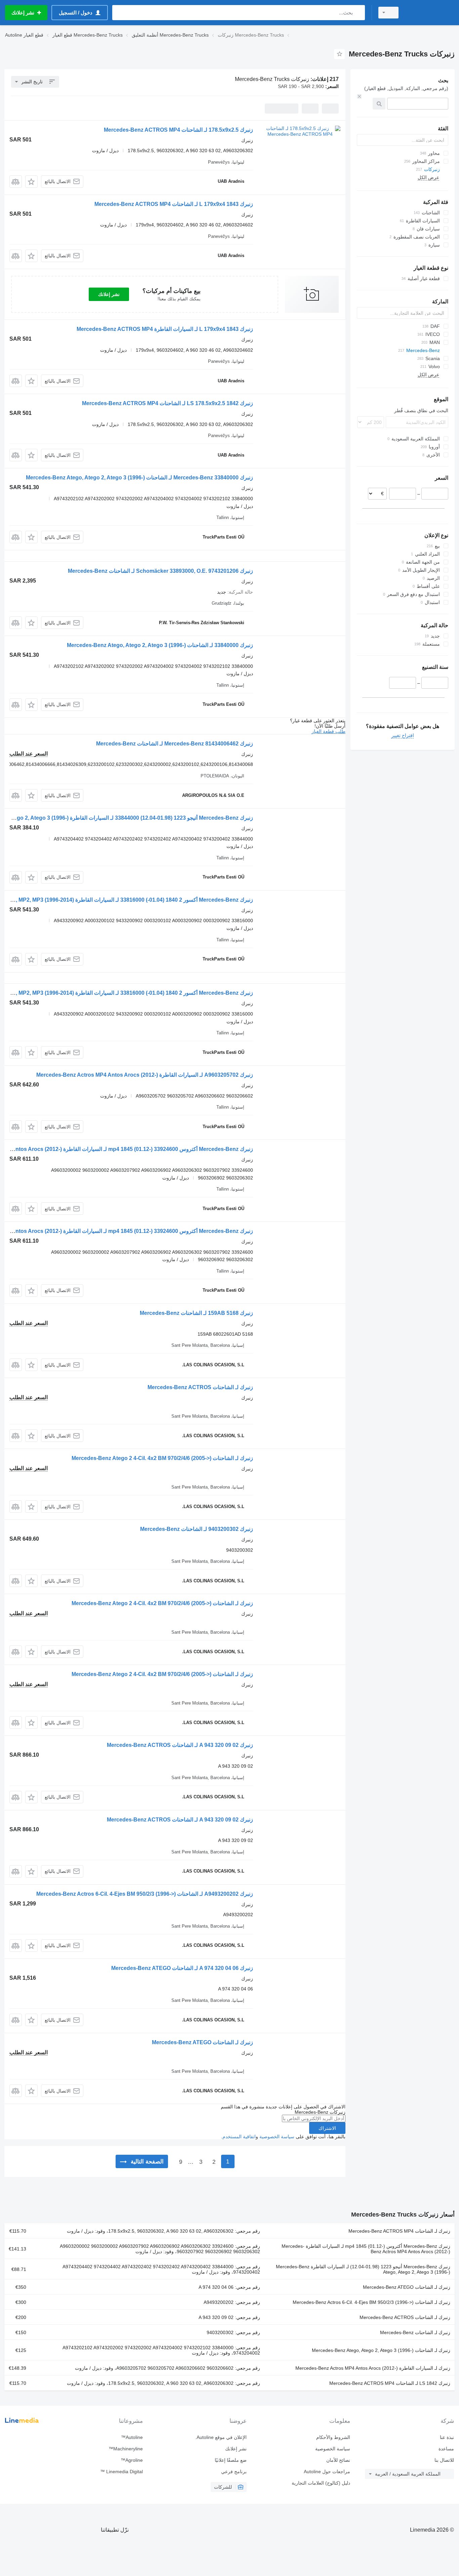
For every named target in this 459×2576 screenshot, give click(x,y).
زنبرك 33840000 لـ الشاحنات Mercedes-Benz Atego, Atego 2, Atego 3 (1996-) (160, 645)
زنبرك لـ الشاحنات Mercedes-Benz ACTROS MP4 (399, 2231)
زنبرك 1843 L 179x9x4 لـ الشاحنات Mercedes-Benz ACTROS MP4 (174, 204)
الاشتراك (327, 2128)
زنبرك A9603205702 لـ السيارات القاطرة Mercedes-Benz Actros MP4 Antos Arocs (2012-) (145, 1075)
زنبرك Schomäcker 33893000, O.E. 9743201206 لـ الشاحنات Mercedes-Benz (160, 571)
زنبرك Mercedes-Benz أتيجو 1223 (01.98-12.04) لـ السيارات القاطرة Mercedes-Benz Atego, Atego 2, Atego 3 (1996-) (363, 2269)
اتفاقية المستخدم (239, 2137)
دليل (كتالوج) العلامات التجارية (321, 2483)
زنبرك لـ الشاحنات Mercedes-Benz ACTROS (200, 1387)
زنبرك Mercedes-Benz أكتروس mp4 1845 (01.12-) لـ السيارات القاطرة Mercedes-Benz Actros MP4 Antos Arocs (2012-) (366, 2249)
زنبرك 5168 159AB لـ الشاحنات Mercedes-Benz (196, 1313)
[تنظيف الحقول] (359, 96)
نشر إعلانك (109, 294)
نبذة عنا (447, 2437)
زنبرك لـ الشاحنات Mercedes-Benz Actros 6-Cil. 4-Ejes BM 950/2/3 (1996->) (371, 2302)
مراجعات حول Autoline (327, 2472)
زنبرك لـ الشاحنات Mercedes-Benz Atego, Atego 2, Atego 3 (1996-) (381, 2350)
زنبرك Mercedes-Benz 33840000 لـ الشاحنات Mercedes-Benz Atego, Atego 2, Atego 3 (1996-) (139, 478)
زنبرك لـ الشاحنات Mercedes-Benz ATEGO (202, 2042)
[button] (31, 182)
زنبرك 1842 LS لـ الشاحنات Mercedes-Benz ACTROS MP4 (390, 2383)
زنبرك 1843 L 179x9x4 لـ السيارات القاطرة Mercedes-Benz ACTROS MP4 (165, 329)
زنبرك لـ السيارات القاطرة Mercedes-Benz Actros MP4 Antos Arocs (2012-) (373, 2368)
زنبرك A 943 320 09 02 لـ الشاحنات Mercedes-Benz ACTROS (180, 1745)
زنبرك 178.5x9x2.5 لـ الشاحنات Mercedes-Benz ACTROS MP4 (178, 130)
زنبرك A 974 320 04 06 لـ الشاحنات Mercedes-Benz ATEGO (182, 1968)
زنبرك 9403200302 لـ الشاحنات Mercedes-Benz (197, 1529)
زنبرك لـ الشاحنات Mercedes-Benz (415, 2332)
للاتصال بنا (444, 2460)
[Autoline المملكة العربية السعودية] (430, 13)
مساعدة (446, 2449)
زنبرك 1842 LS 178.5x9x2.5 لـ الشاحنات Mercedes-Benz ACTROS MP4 (168, 403)
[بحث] (358, 13)
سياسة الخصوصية (277, 2137)
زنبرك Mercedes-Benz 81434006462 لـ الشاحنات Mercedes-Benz (175, 744)
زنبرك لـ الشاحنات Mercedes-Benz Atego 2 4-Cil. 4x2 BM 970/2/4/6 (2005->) (162, 1458)
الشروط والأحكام (333, 2437)
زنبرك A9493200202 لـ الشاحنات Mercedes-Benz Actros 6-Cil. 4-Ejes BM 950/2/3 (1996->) (145, 1894)
